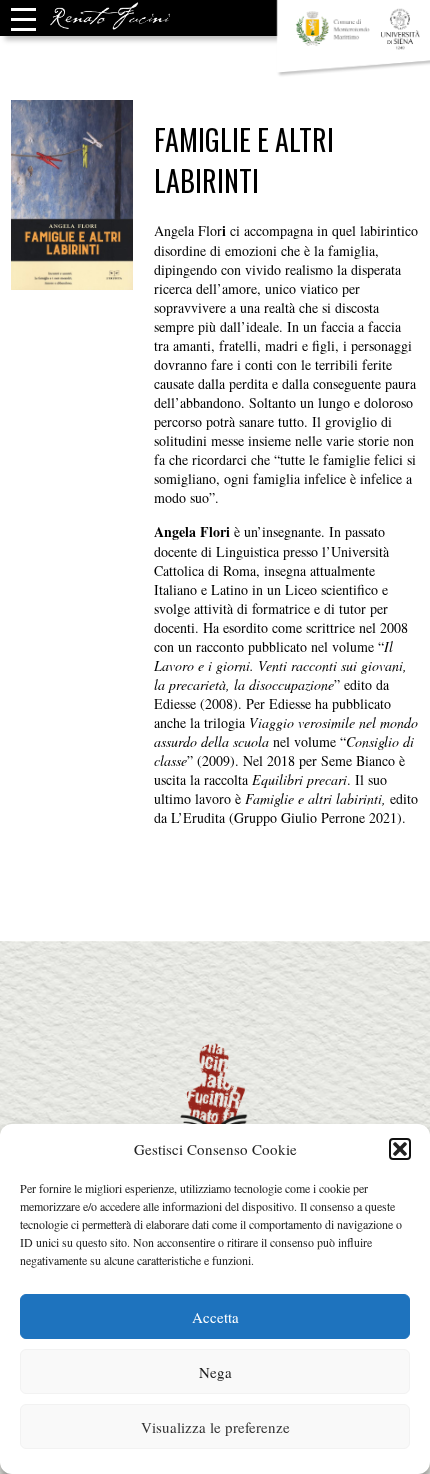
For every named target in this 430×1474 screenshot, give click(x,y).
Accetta (215, 1317)
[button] (400, 1149)
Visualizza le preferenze (215, 1427)
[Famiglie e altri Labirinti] (72, 280)
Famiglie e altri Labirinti (244, 160)
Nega (215, 1372)
